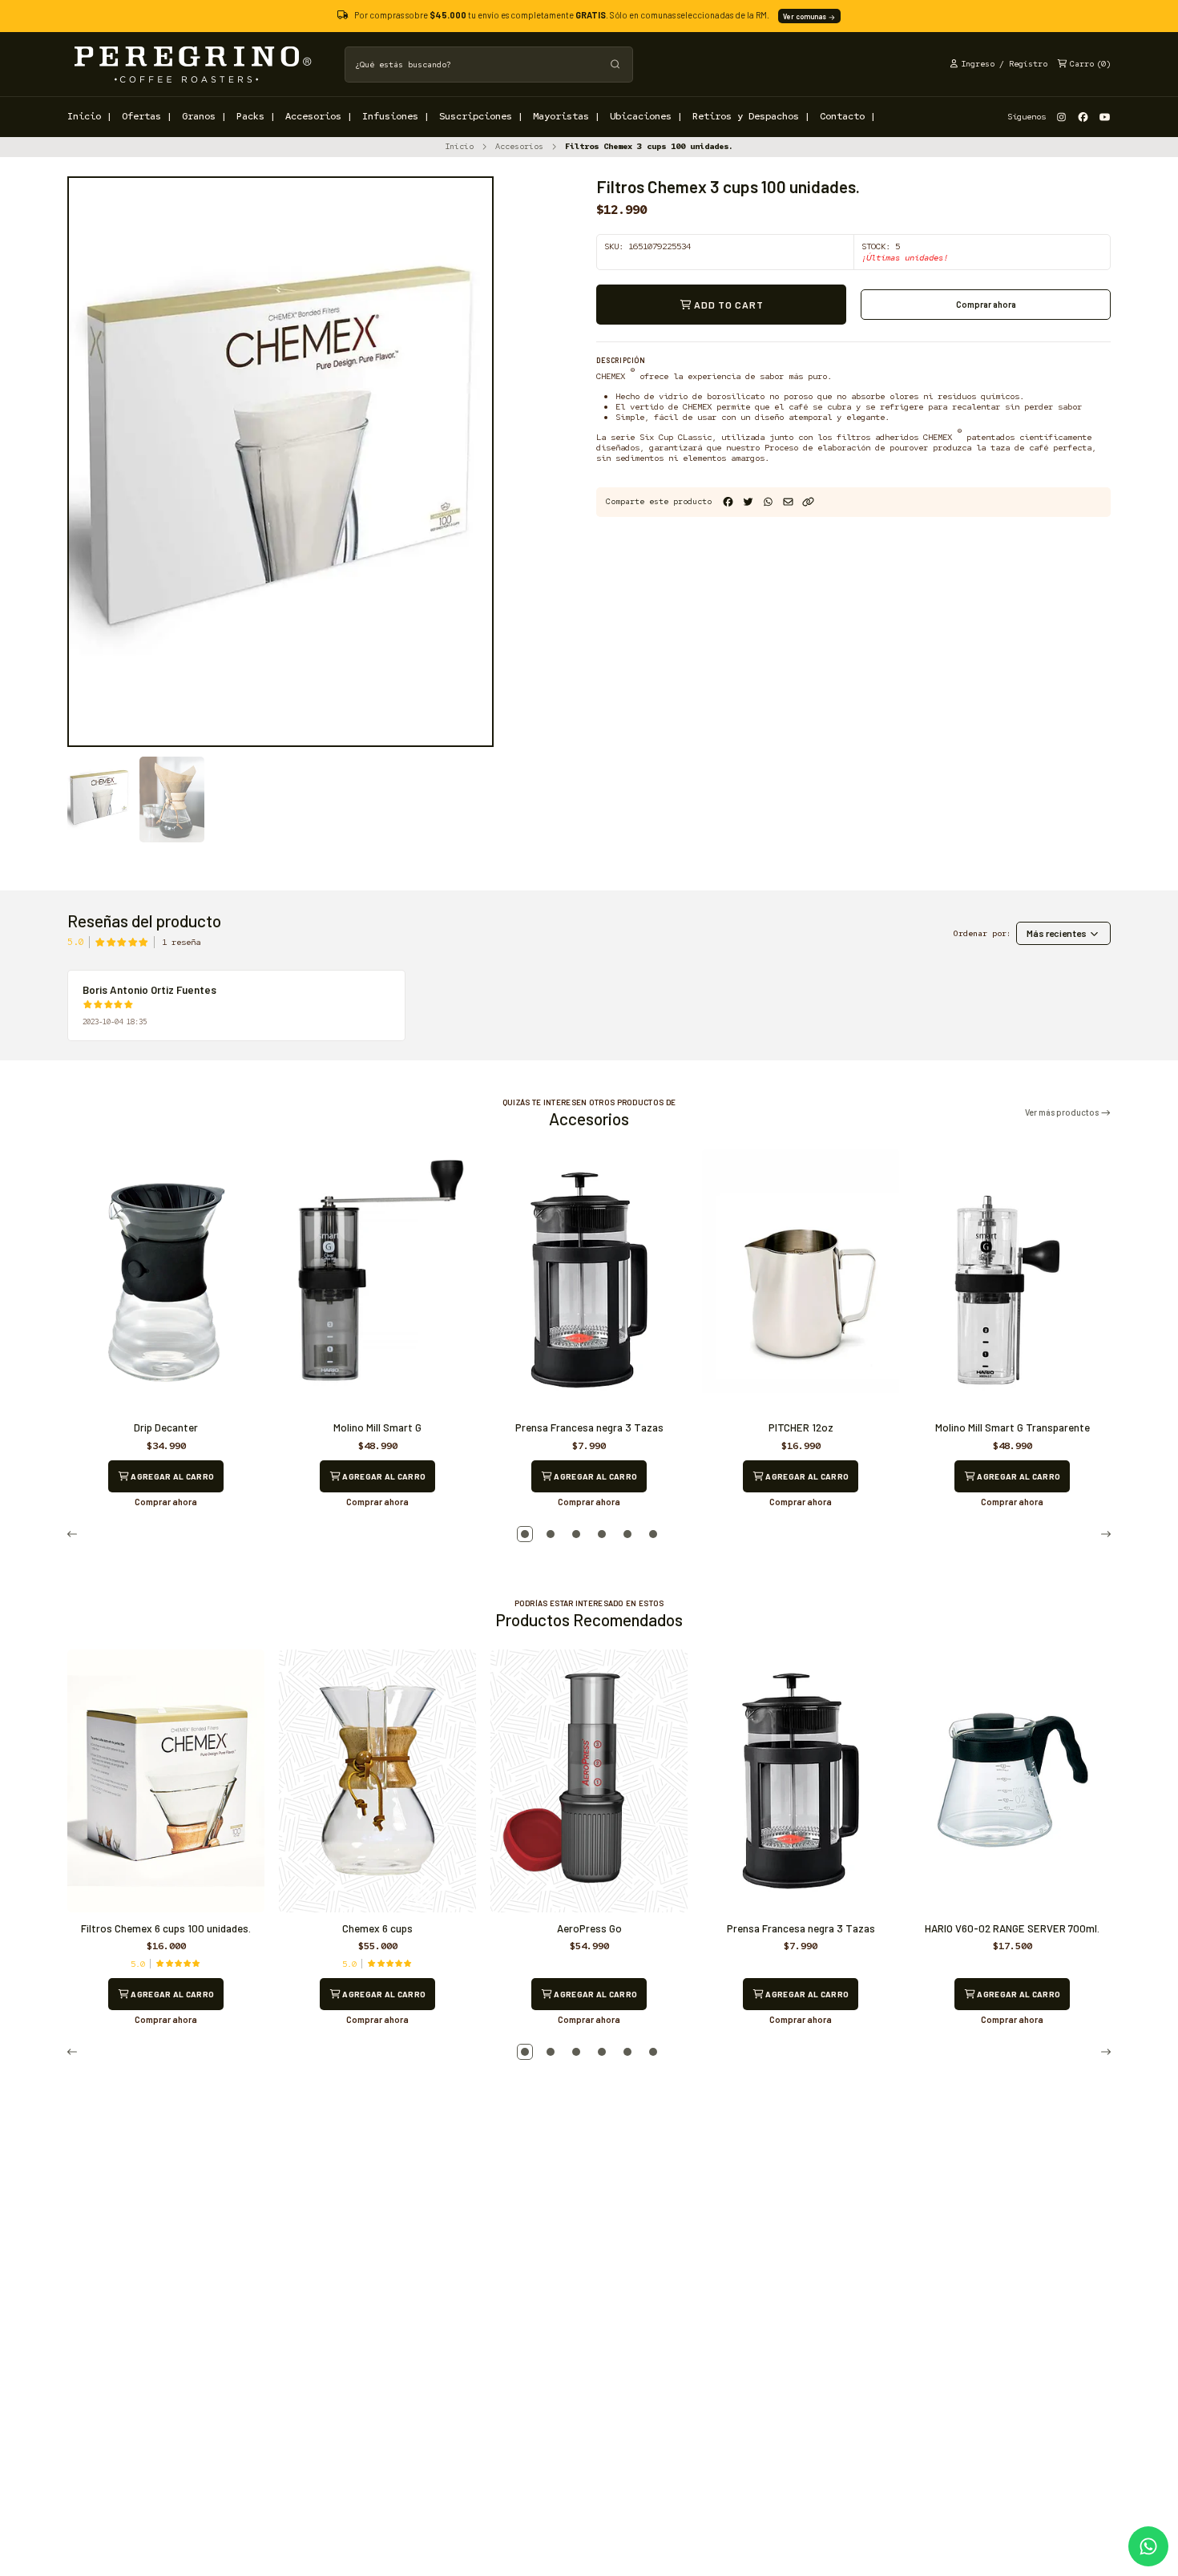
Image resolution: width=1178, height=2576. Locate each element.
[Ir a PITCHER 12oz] (801, 1280)
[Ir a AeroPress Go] (589, 1781)
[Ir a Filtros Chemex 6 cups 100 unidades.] (166, 1781)
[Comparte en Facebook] (728, 502)
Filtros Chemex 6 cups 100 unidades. (166, 1928)
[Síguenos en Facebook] (1083, 117)
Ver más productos (1063, 1113)
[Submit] (615, 65)
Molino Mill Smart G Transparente (1013, 1427)
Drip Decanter (166, 1427)
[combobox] (489, 65)
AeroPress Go (589, 1928)
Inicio (459, 146)
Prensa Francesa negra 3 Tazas (589, 1427)
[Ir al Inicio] (192, 64)
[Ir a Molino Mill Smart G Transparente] (1012, 1280)
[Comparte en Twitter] (748, 502)
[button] (808, 502)
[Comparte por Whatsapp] (768, 502)
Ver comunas (805, 16)
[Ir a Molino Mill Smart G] (377, 1280)
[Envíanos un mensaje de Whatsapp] (1148, 2546)
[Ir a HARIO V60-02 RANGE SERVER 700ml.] (1012, 1781)
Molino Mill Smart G (377, 1427)
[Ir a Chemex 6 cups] (377, 1781)
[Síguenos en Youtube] (1105, 117)
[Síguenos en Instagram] (1061, 117)
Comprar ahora (986, 304)
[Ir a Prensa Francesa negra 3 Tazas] (589, 1280)
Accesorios (519, 146)
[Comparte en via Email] (788, 502)
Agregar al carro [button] (171, 1476)
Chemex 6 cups (377, 1928)
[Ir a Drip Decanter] (166, 1280)
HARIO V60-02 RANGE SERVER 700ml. (1012, 1928)
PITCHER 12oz (801, 1427)
